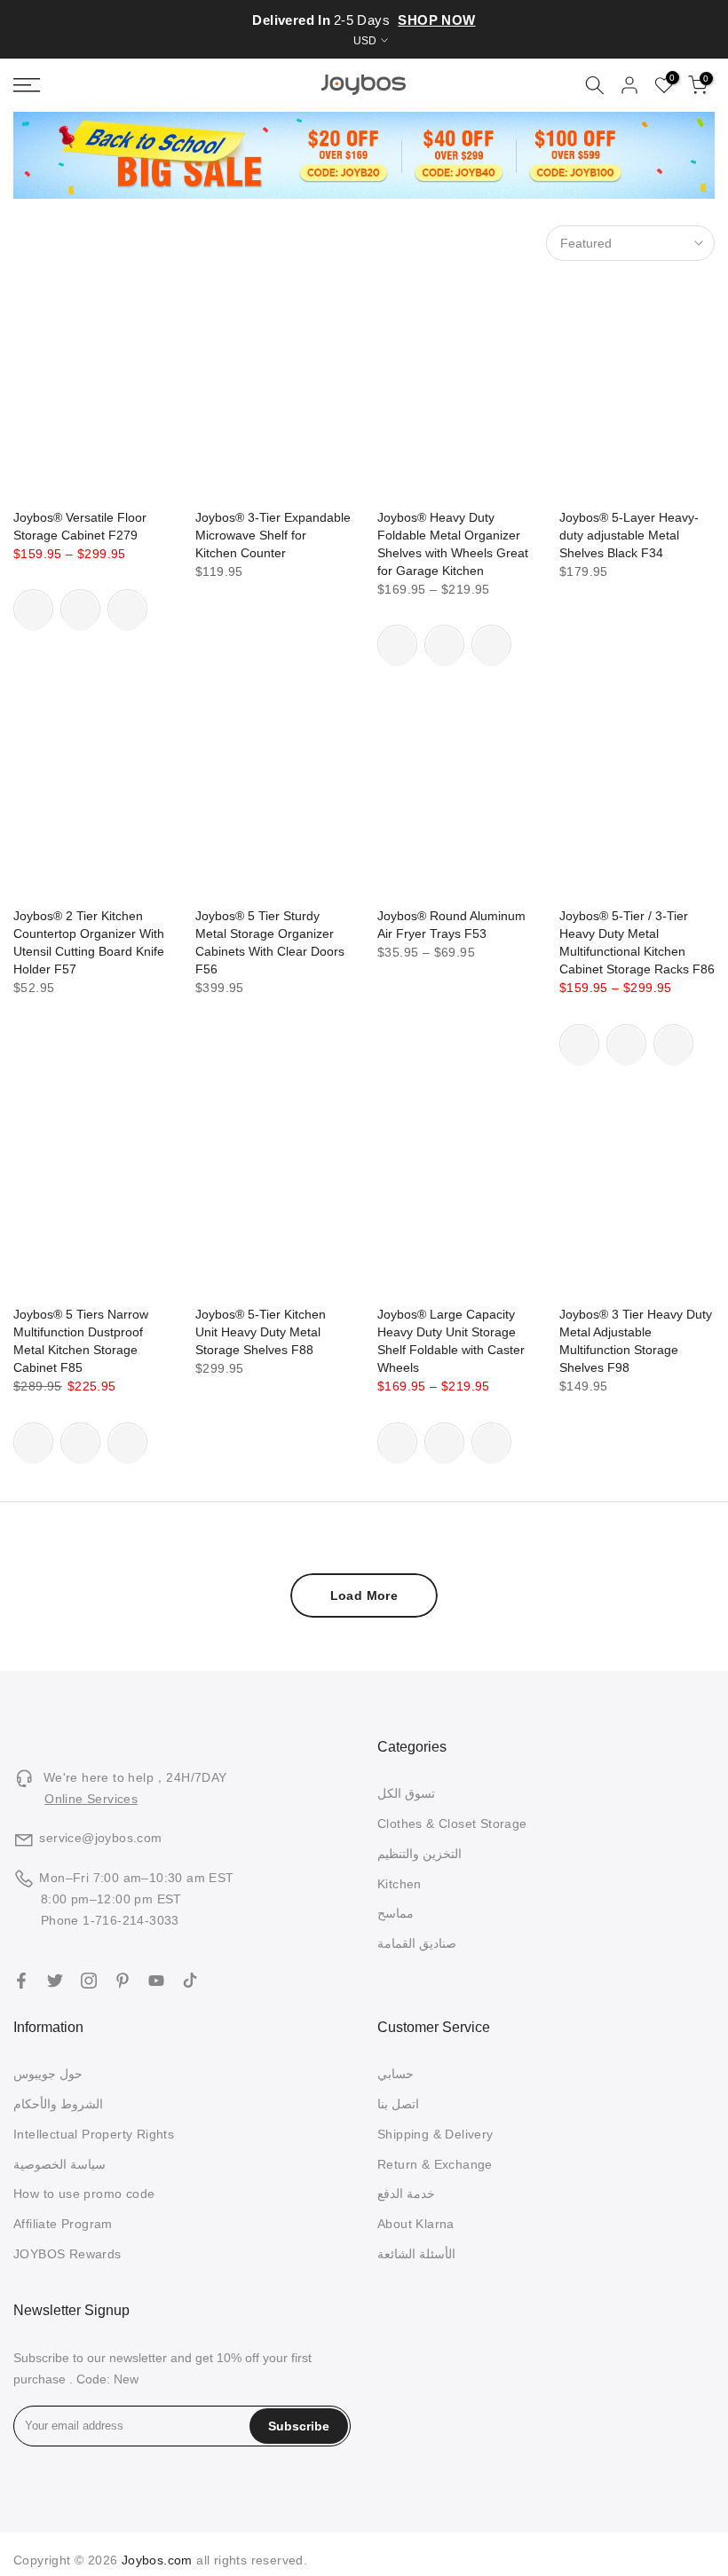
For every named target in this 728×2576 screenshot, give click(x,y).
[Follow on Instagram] (89, 1981)
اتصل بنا (398, 2104)
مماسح (396, 1913)
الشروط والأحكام (58, 2104)
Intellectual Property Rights (94, 2134)
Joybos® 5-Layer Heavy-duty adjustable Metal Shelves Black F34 (629, 535)
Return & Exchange (435, 2164)
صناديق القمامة (417, 1943)
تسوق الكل (406, 1793)
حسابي (396, 2074)
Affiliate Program (63, 2224)
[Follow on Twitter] (55, 1981)
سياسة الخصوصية (59, 2164)
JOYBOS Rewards (67, 2254)
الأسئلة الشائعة (416, 2254)
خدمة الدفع (406, 2194)
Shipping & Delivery (435, 2134)
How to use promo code (84, 2194)
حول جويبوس (48, 2074)
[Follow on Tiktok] (190, 1981)
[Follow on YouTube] (156, 1981)
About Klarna (416, 2224)
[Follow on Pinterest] (123, 1981)
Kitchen (400, 1884)
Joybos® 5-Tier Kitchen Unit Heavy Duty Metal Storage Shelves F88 (261, 1332)
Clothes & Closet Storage (452, 1824)
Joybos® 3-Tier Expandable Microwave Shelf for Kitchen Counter (273, 535)
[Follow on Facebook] (21, 1981)
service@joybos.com (100, 1838)
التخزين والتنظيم (419, 1854)
